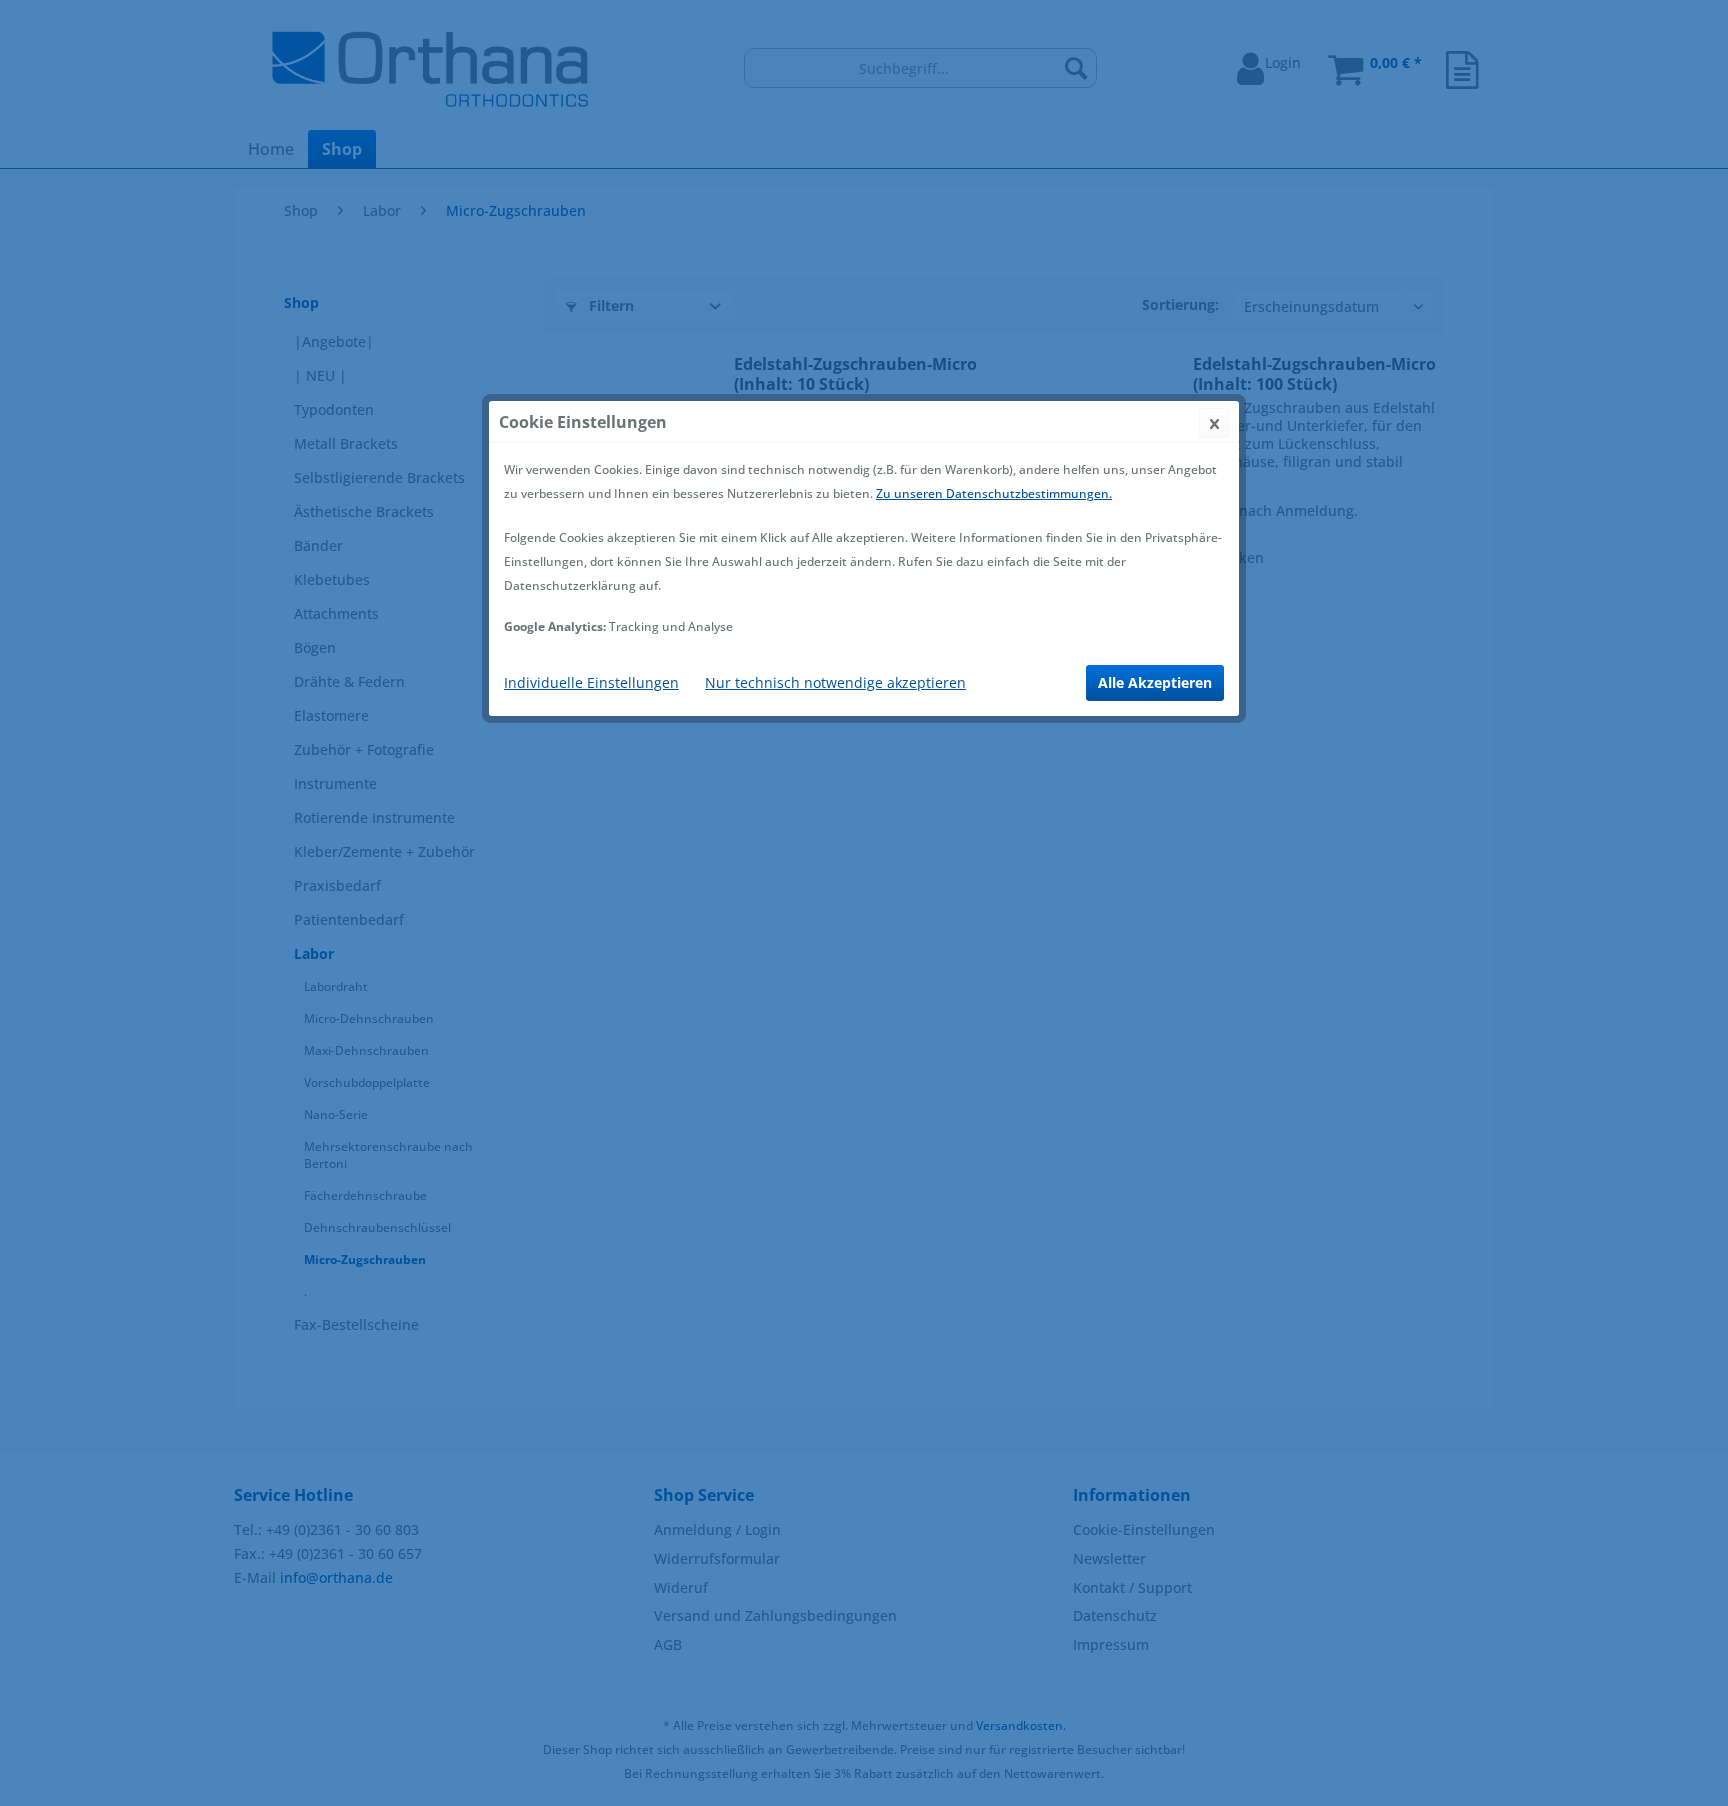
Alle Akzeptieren (1155, 682)
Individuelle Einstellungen (591, 682)
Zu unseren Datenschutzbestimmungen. (994, 493)
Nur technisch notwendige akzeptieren (835, 682)
